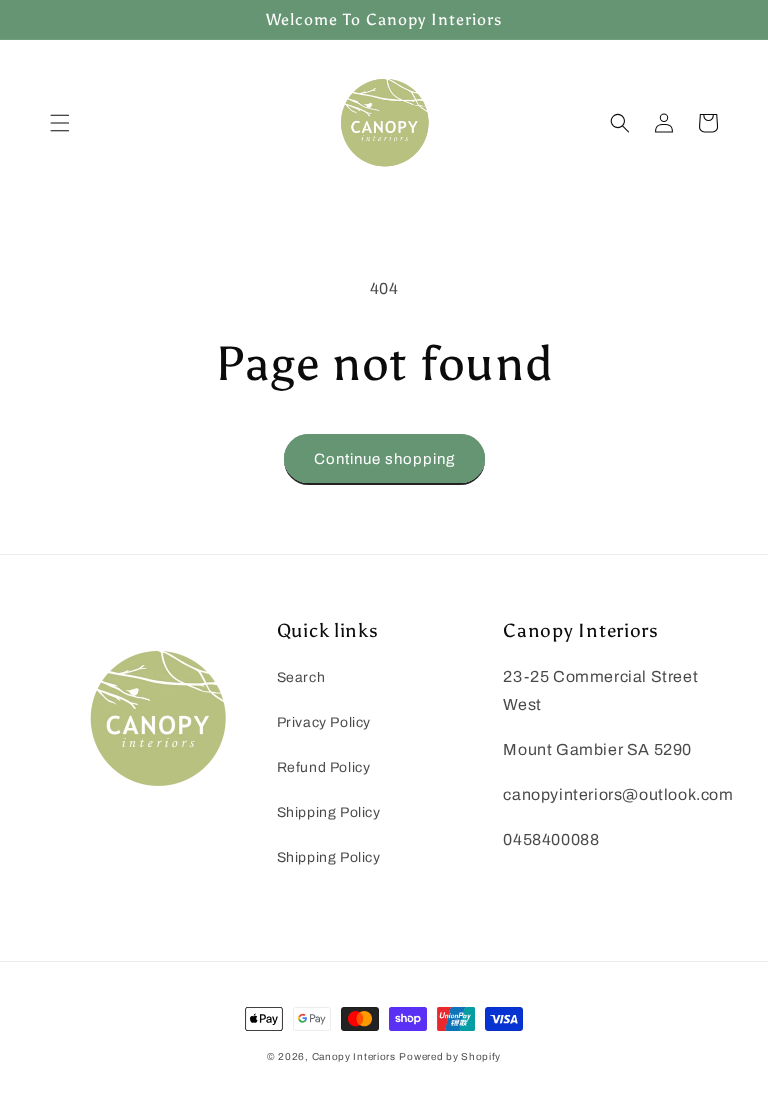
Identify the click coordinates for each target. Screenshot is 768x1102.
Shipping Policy (329, 812)
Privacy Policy (324, 722)
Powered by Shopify (450, 1056)
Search (301, 677)
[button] (60, 123)
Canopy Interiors (354, 1056)
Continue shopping (384, 459)
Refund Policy (324, 767)
